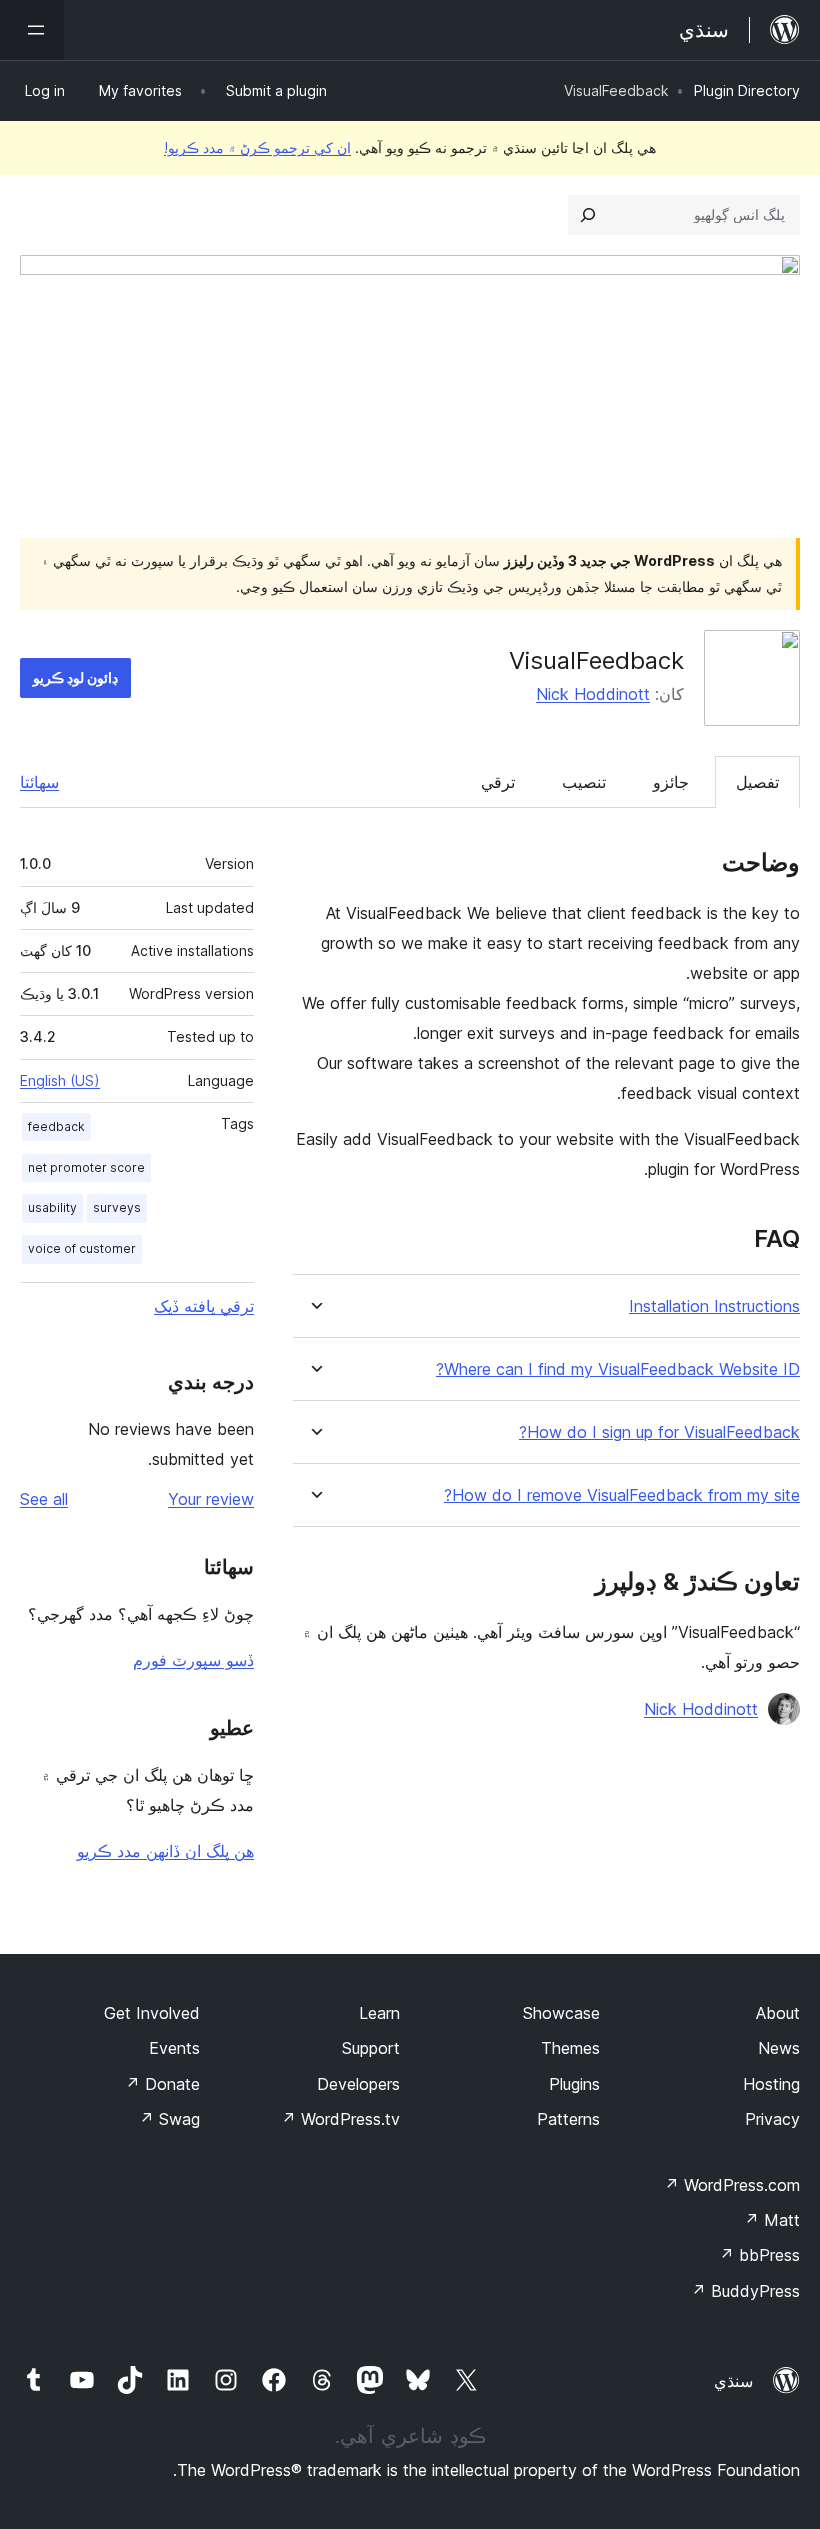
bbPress (759, 2255)
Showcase (561, 2013)
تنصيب (584, 782)
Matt (772, 2220)
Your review (211, 1499)
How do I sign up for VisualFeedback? (659, 1432)
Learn (379, 2013)
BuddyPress (745, 2291)
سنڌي (733, 2381)
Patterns (568, 2119)
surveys (117, 1207)
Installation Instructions (714, 1306)
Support (371, 2048)
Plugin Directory (747, 90)
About (778, 2013)
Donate (162, 2084)
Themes (570, 2048)
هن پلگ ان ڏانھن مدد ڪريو (165, 1851)
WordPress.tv (340, 2119)
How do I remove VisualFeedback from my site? (622, 1495)
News (779, 2048)
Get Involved (152, 2013)
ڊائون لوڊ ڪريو (75, 677)
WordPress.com (732, 2185)
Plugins (574, 2084)
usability (52, 1207)
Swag (169, 2119)
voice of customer (82, 1248)
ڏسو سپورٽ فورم (193, 1660)
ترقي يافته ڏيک (204, 1306)
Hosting (771, 2084)
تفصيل (757, 782)
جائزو (671, 782)
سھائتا (39, 782)
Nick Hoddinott (593, 694)
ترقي (498, 782)
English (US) (60, 1080)
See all (44, 1499)
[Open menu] (32, 30)
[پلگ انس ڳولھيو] (588, 215)
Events (174, 2048)
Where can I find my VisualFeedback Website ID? (618, 1369)
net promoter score (86, 1167)
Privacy (772, 2119)
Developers (358, 2084)
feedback (56, 1126)
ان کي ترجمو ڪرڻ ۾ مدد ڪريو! (257, 147)
